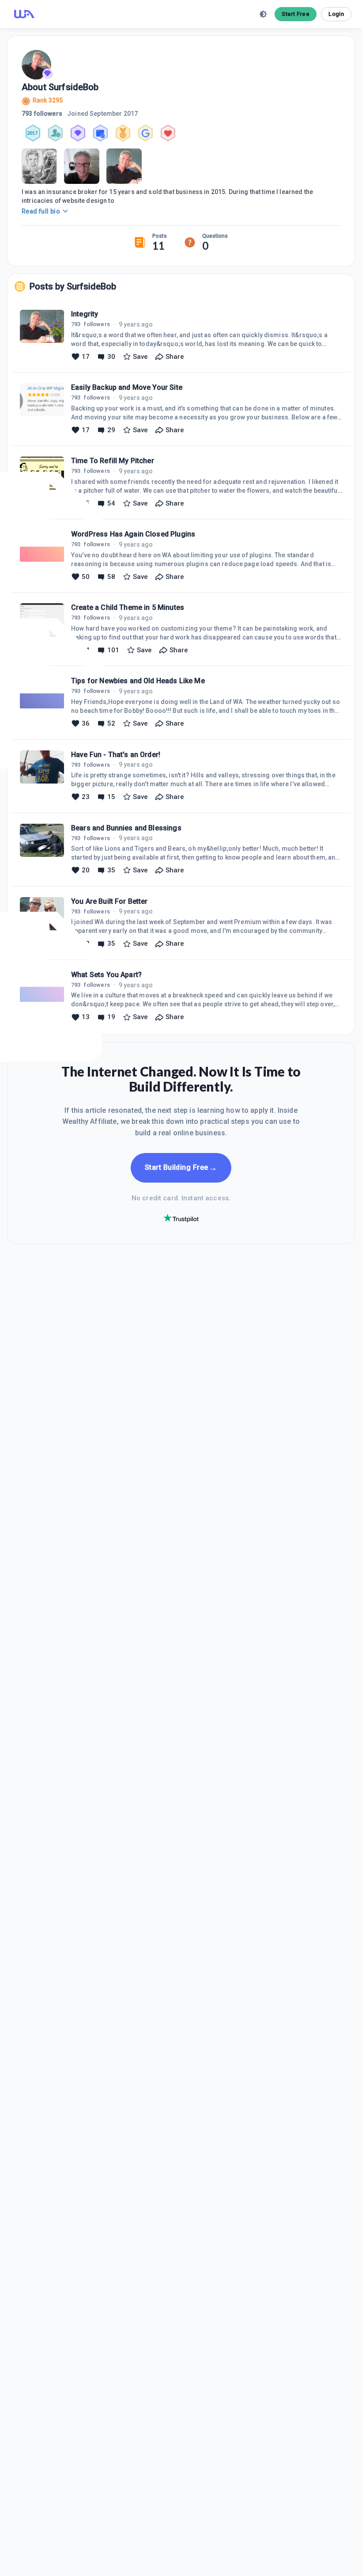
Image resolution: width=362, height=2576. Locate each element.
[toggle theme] (263, 14)
